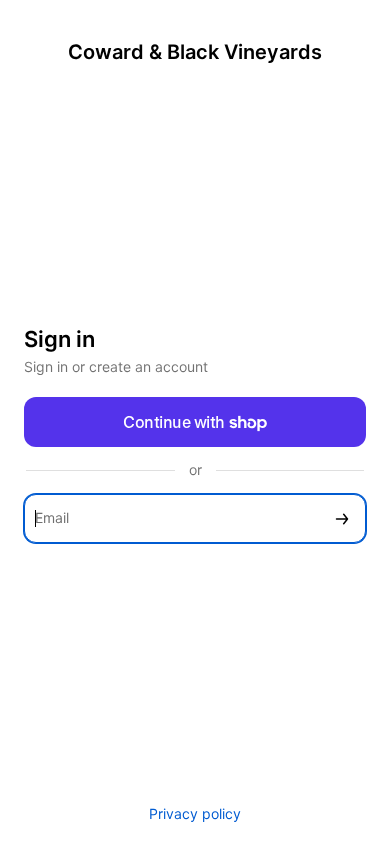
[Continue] (342, 518)
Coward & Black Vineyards (195, 52)
